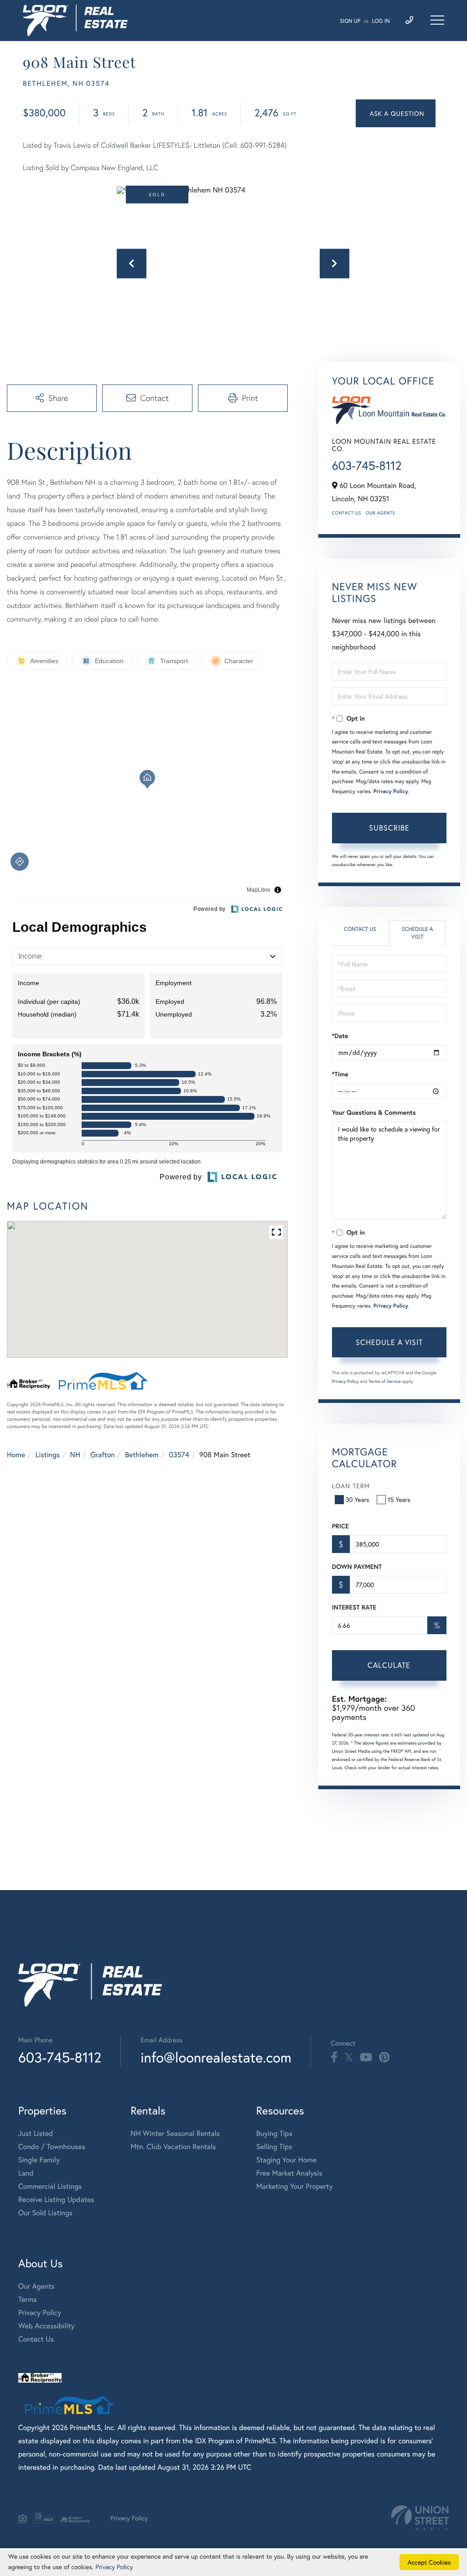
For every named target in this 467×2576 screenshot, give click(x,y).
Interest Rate (354, 1607)
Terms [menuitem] (28, 2299)
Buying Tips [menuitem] (274, 2133)
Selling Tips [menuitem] (274, 2147)
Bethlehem (142, 1455)
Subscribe (389, 828)
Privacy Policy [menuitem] (40, 2313)
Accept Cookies (429, 2562)
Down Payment (357, 1567)
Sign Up (350, 21)
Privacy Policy (391, 792)
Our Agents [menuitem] (36, 2286)
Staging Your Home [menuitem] (286, 2160)
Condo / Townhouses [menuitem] (52, 2147)
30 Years (358, 1499)
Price (340, 1526)
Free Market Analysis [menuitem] (289, 2173)
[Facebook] (334, 2057)
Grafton (102, 1455)
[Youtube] (366, 2057)
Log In (381, 21)
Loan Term (351, 1486)
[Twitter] (349, 2057)
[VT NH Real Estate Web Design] (420, 2518)
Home (16, 1455)
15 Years (399, 1499)
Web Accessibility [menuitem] (47, 2326)
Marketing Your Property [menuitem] (295, 2186)
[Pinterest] (384, 2057)
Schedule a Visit (418, 933)
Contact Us (347, 513)
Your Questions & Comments (374, 1112)
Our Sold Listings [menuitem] (45, 2213)
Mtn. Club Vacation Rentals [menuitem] (173, 2147)
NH (75, 1455)
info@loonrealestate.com (216, 2057)
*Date (340, 1036)
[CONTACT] (396, 113)
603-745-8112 (367, 466)
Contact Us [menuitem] (36, 2339)
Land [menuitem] (26, 2173)
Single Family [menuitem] (39, 2160)
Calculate (389, 1665)
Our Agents (380, 513)
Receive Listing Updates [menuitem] (56, 2199)
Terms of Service (385, 1381)
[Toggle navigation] (437, 20)
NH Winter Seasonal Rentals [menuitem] (175, 2133)
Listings (48, 1455)
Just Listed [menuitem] (36, 2133)
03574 (179, 1455)
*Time (340, 1074)
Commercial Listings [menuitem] (50, 2186)
